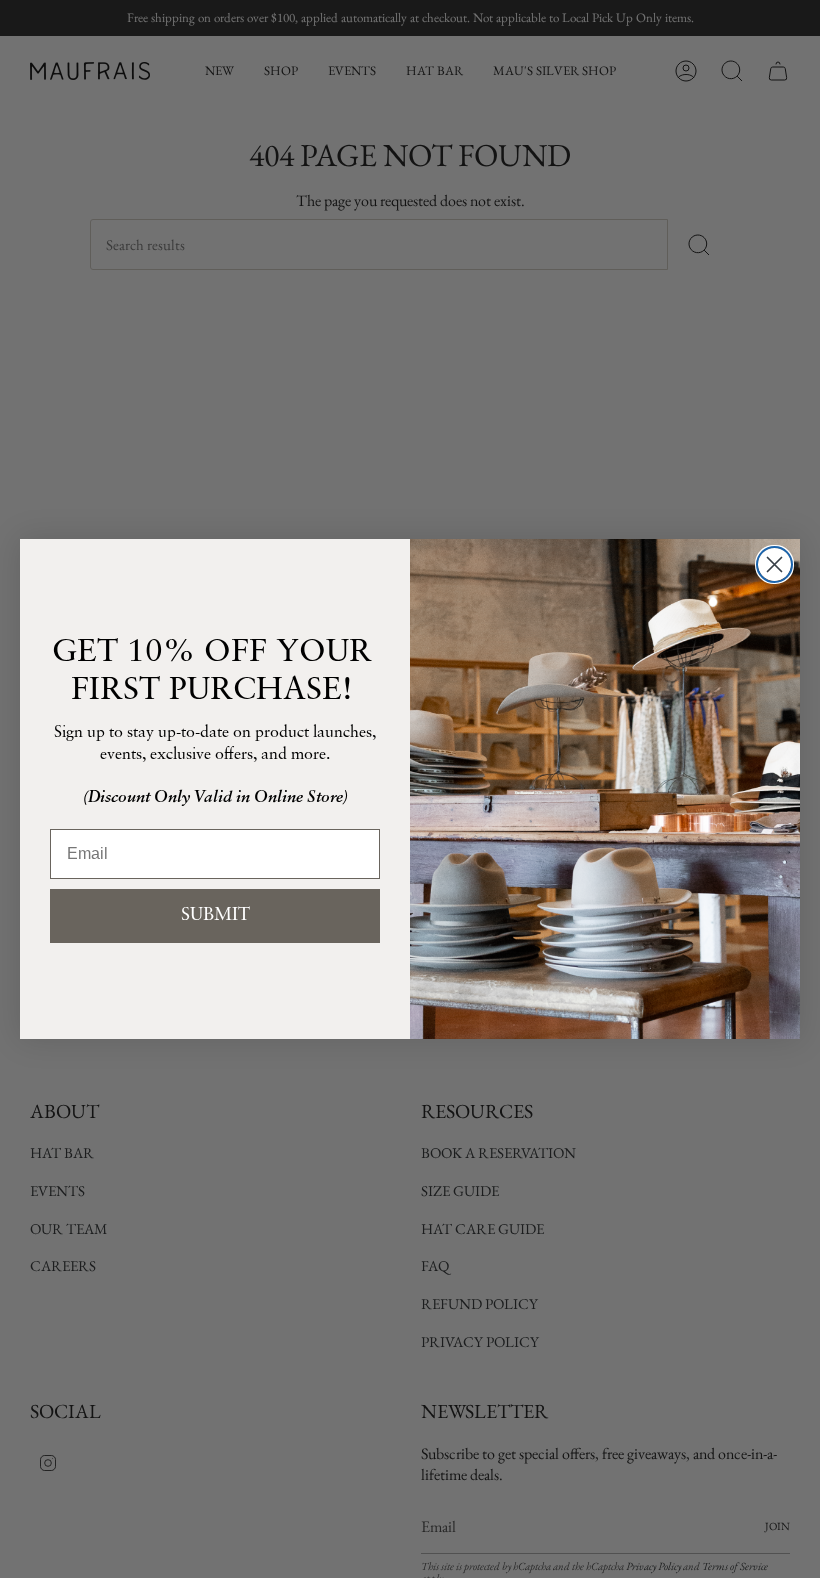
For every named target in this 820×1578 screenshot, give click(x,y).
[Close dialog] (774, 564)
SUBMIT (215, 916)
